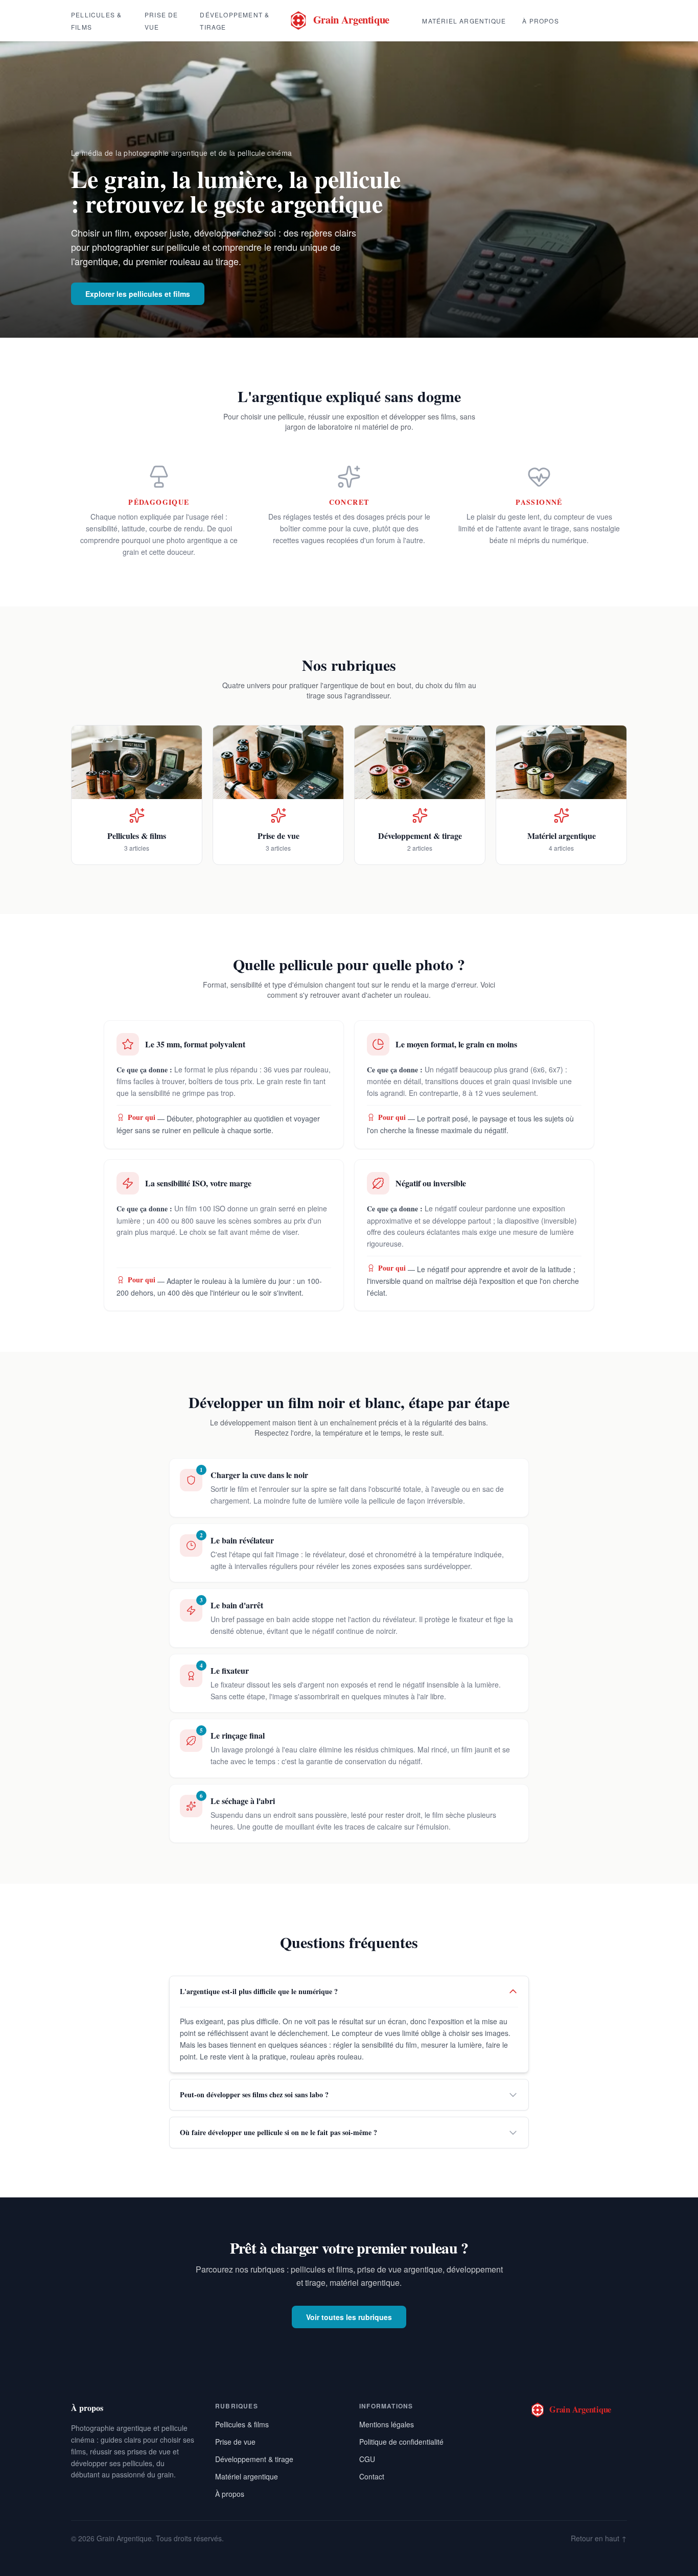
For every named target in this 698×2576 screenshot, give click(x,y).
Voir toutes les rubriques (349, 2317)
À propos (541, 21)
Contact (372, 2476)
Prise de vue (235, 2442)
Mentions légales (387, 2424)
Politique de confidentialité (401, 2442)
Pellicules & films (242, 2424)
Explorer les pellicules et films (138, 294)
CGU (367, 2459)
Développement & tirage (254, 2459)
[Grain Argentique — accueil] (349, 20)
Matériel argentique (464, 21)
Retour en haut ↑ (599, 2538)
